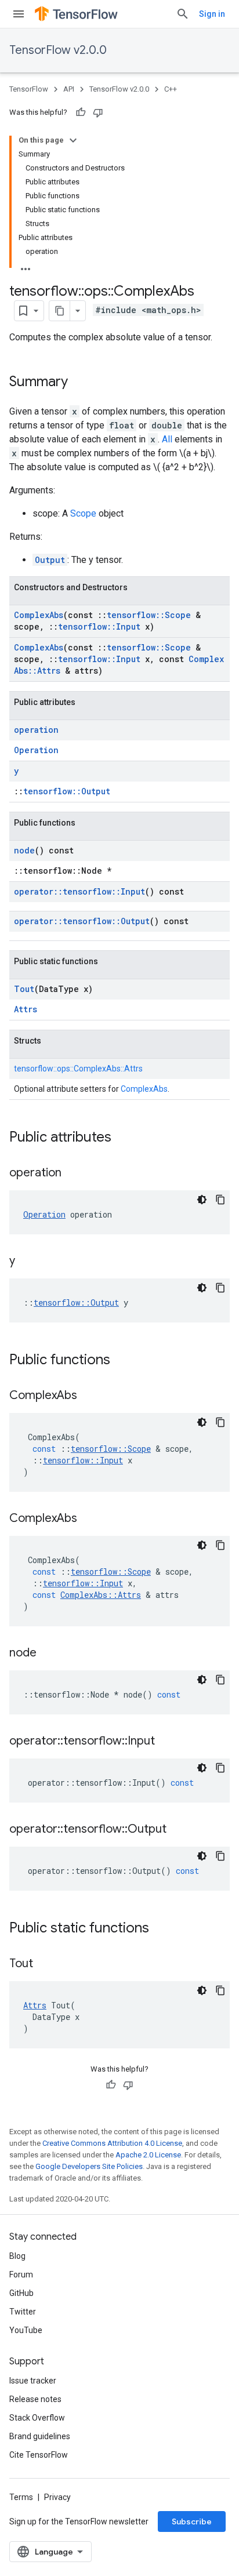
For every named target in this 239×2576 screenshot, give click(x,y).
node (24, 850)
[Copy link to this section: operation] (73, 1173)
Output (50, 560)
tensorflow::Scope (149, 615)
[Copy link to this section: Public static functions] (161, 1929)
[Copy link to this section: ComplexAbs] (89, 1396)
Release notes (35, 2399)
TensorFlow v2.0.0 (58, 50)
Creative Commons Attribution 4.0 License (112, 2143)
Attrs (26, 1009)
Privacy (57, 2497)
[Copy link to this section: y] (27, 1262)
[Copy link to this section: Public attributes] (123, 1138)
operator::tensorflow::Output (82, 921)
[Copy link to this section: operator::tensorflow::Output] (178, 1830)
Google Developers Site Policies (89, 2166)
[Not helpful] (98, 112)
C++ (171, 89)
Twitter (23, 2312)
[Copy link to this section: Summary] (79, 383)
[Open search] (183, 14)
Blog (17, 2256)
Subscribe (192, 2521)
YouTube (26, 2330)
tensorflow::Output (67, 791)
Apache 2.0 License (148, 2155)
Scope (83, 513)
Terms (21, 2497)
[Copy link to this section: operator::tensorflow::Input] (166, 1742)
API (69, 89)
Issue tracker (33, 2381)
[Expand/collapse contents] (73, 140)
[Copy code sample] (220, 1200)
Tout (24, 989)
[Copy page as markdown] (60, 311)
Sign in (212, 14)
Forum (21, 2275)
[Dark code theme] (202, 1200)
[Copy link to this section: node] (48, 1654)
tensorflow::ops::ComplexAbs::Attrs (78, 1069)
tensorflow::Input (99, 626)
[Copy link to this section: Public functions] (122, 1361)
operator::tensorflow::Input (79, 891)
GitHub (21, 2293)
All (167, 439)
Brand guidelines (40, 2436)
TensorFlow (29, 89)
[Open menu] (19, 14)
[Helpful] (81, 112)
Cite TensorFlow (39, 2455)
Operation (36, 750)
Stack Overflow (37, 2418)
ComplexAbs (39, 615)
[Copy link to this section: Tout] (45, 1964)
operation (36, 730)
